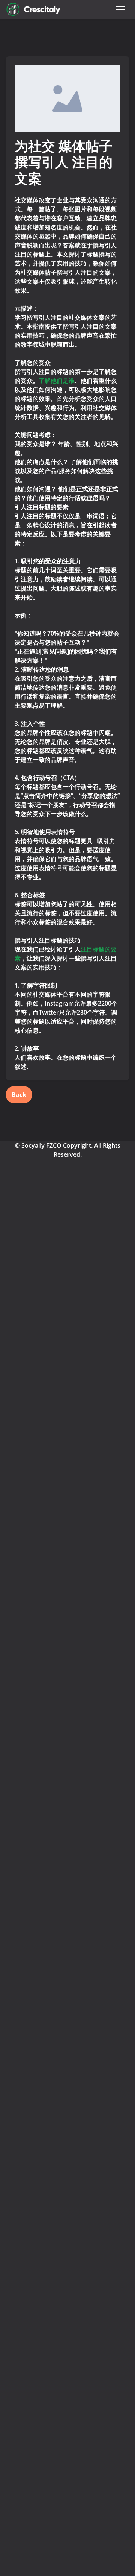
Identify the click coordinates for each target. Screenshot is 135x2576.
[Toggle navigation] (120, 9)
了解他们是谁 (57, 381)
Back (19, 1095)
